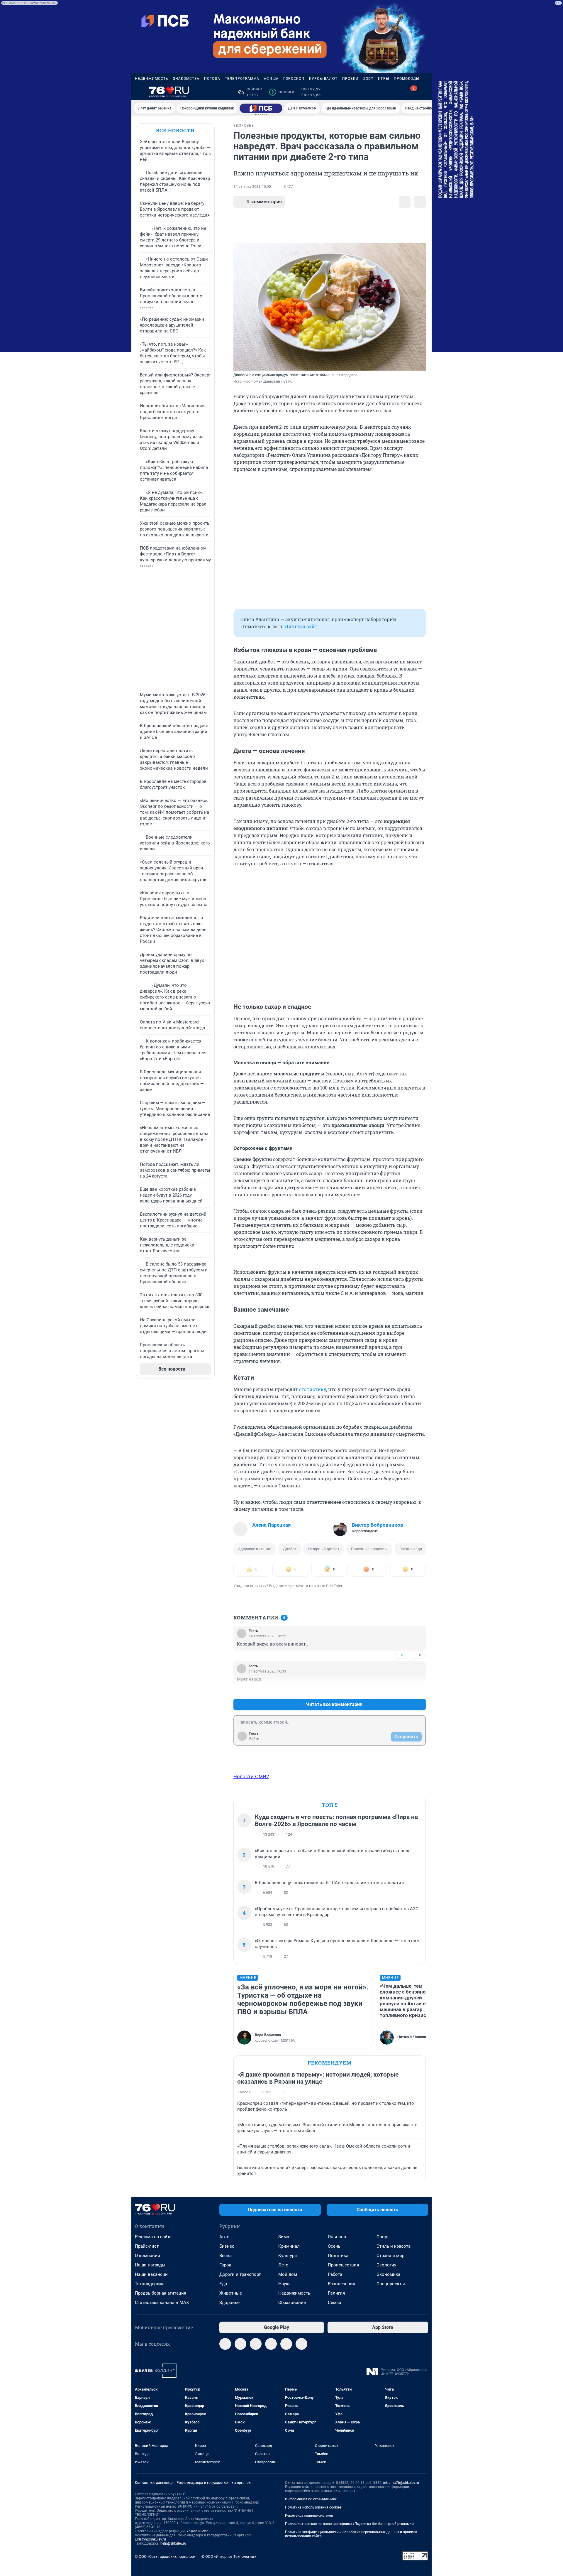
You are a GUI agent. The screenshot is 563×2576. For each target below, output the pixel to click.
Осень (334, 2246)
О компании (147, 2256)
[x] (286, 2344)
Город (225, 2265)
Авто (224, 2237)
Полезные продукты (369, 1549)
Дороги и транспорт (240, 2274)
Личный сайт (301, 626)
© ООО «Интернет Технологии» (229, 2556)
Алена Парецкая (272, 1525)
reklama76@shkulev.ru (401, 2483)
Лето (283, 2265)
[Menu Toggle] (138, 92)
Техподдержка (150, 2284)
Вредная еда (411, 1549)
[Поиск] (396, 92)
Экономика (388, 2274)
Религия (336, 2293)
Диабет (290, 1549)
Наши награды (150, 2265)
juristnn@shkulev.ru (150, 2539)
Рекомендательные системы (309, 2516)
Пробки (350, 79)
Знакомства (186, 79)
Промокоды (407, 79)
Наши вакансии (151, 2274)
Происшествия (343, 2265)
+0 (402, 1655)
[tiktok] (301, 2344)
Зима (284, 2237)
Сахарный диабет (324, 1549)
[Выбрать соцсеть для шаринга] (420, 202)
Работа (335, 2274)
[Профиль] (425, 92)
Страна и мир (390, 2256)
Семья (334, 2303)
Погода (212, 79)
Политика (338, 2256)
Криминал (289, 2246)
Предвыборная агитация (161, 2293)
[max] (271, 2344)
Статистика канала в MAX (162, 2303)
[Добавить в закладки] (405, 202)
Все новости (175, 130)
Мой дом (288, 2274)
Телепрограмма (242, 79)
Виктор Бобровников (378, 1525)
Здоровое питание (255, 1549)
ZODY (368, 79)
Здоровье (229, 2303)
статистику (313, 1389)
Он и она (337, 2237)
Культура (288, 2256)
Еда (223, 2284)
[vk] (240, 2344)
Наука (284, 2284)
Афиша (271, 79)
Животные (231, 2293)
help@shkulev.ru (173, 2543)
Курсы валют (323, 79)
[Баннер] (261, 108)
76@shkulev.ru (198, 2531)
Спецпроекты (391, 2284)
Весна (225, 2256)
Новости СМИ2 (251, 1776)
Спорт (383, 2237)
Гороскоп (294, 79)
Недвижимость (152, 79)
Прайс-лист (147, 2246)
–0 (419, 1655)
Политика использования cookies (313, 2507)
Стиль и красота (394, 2246)
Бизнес (227, 2246)
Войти (254, 1739)
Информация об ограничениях (311, 2499)
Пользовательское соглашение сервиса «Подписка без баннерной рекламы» (350, 2524)
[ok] (256, 2344)
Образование (292, 2303)
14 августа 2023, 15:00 (252, 187)
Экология (386, 2265)
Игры (384, 79)
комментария (264, 202)
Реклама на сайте (153, 2237)
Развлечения (341, 2284)
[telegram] (225, 2344)
